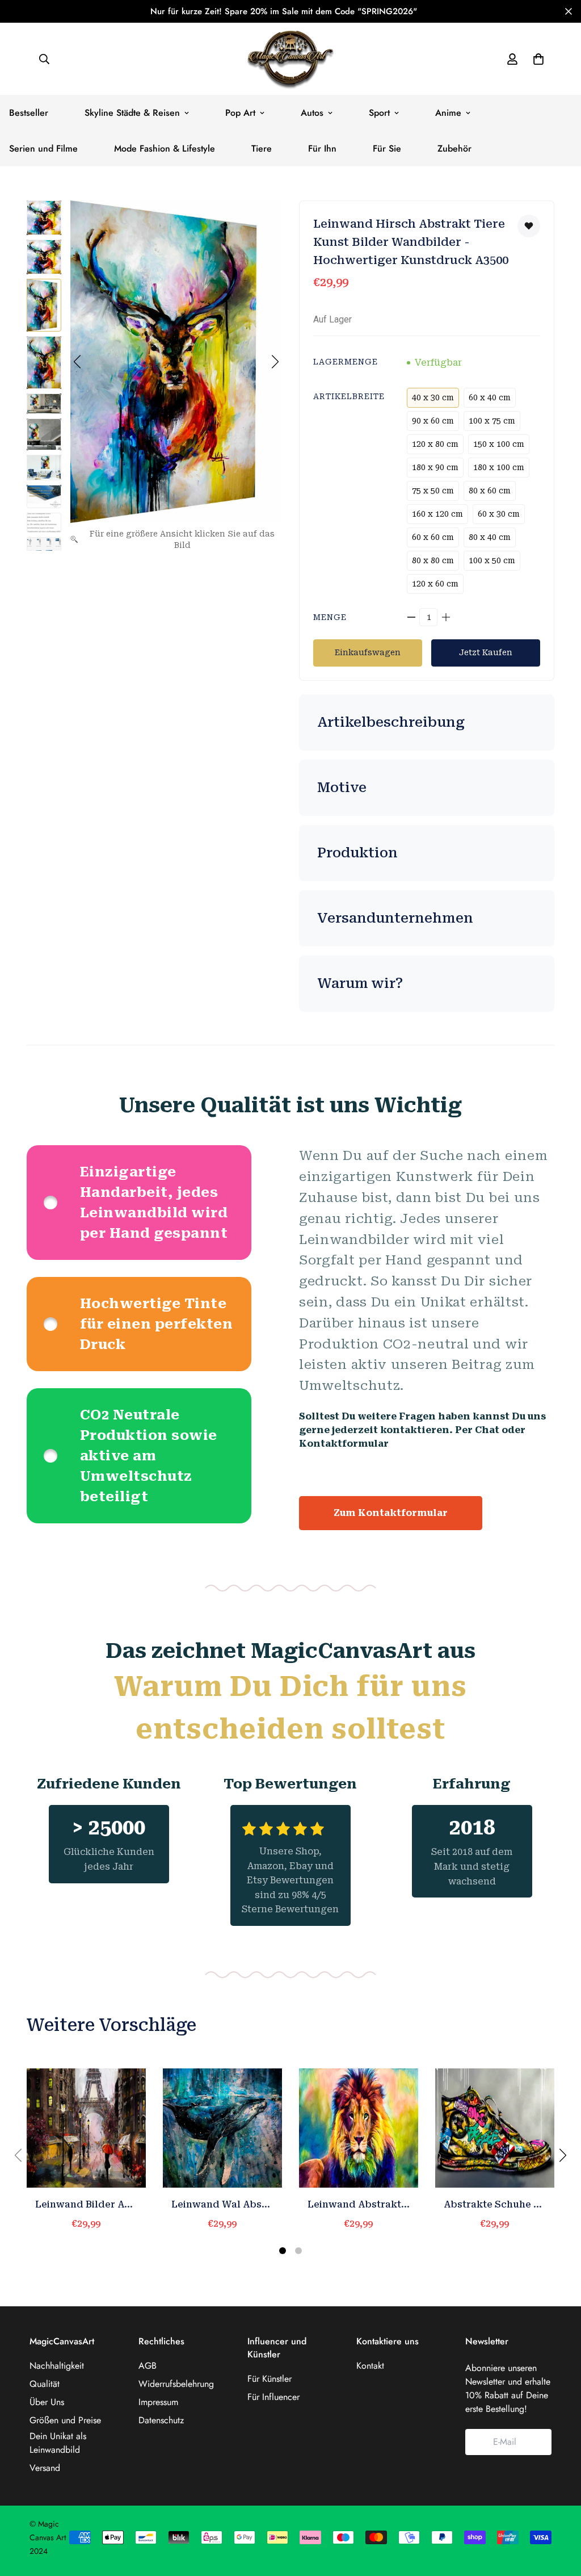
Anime (448, 113)
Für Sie (387, 148)
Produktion (357, 853)
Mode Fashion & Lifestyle (165, 148)
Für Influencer (273, 2397)
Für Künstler (270, 2379)
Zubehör (454, 148)
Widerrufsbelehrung (176, 2384)
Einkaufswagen (368, 652)
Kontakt (370, 2366)
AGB (148, 2366)
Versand (45, 2468)
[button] (77, 362)
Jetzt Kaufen (486, 652)
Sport (379, 113)
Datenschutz (161, 2420)
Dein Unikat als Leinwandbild (58, 2443)
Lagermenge (346, 362)
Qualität (45, 2384)
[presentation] (563, 2155)
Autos (312, 113)
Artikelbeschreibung (391, 722)
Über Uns (47, 2402)
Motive (342, 788)
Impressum (158, 2402)
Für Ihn (322, 148)
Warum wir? (360, 983)
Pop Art (240, 113)
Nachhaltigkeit (57, 2366)
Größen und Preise (65, 2420)
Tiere (262, 148)
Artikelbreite (349, 396)
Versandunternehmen (395, 918)
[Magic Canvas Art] (290, 59)
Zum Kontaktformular (391, 1513)
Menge (330, 617)
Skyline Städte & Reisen (132, 113)
